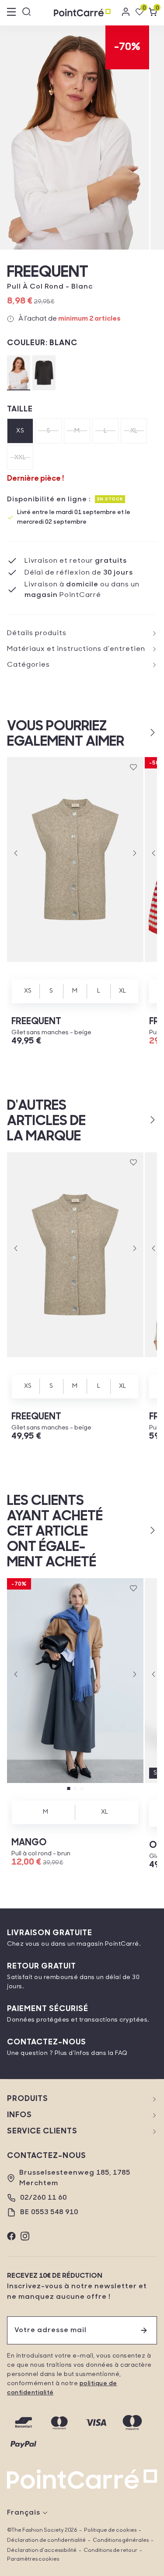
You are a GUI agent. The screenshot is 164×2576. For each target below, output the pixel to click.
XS (20, 431)
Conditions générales (121, 2540)
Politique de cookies (110, 2530)
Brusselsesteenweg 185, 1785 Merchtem (75, 2178)
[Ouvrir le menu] (11, 13)
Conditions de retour (110, 2551)
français (24, 2513)
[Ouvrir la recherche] (27, 13)
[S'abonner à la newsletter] (144, 2330)
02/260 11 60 (44, 2198)
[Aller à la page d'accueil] (82, 13)
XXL (20, 458)
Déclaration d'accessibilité (42, 2551)
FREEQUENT (48, 273)
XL (134, 431)
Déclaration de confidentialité (46, 2540)
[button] (138, 732)
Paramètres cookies (33, 2559)
